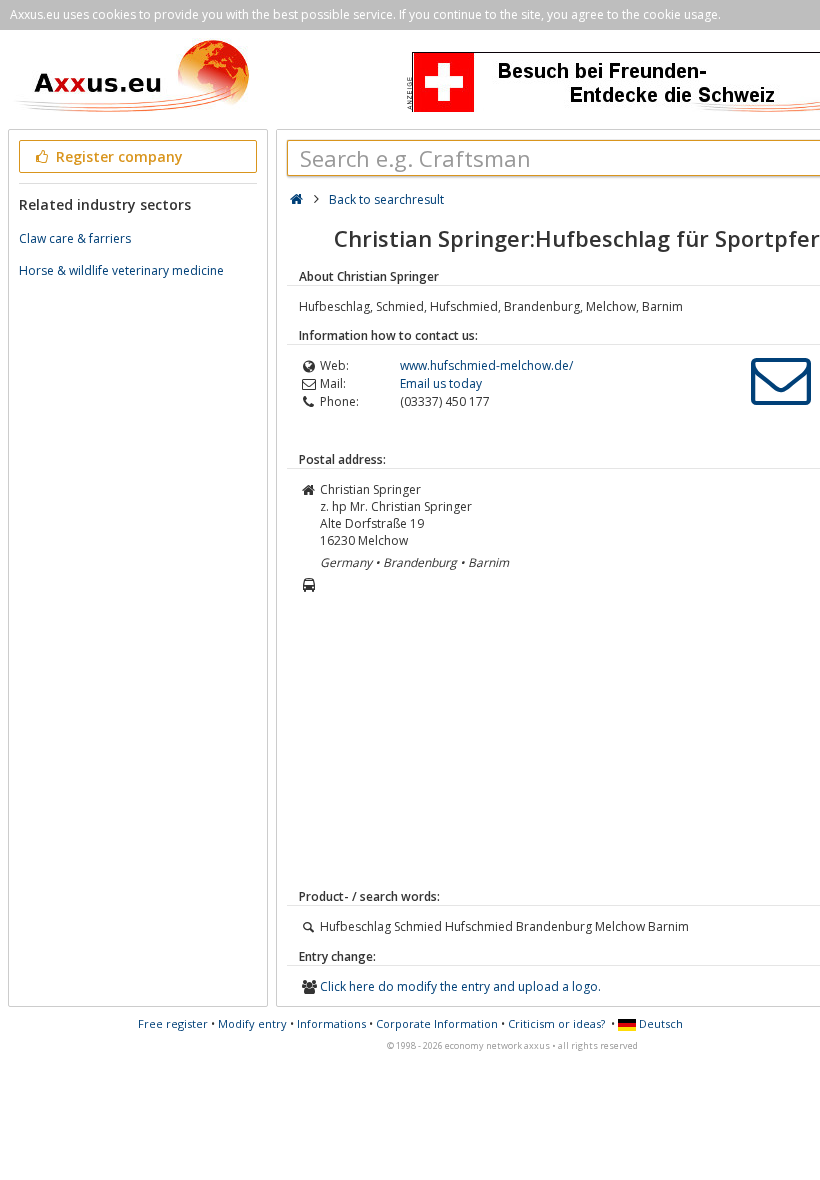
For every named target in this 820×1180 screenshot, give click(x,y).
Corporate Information (437, 1023)
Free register (173, 1023)
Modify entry (252, 1023)
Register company (117, 156)
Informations (331, 1023)
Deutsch (659, 1023)
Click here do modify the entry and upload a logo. (460, 986)
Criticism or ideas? (556, 1023)
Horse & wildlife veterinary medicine (121, 270)
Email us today (441, 383)
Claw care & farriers (75, 238)
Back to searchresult (386, 199)
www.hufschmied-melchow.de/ (486, 365)
